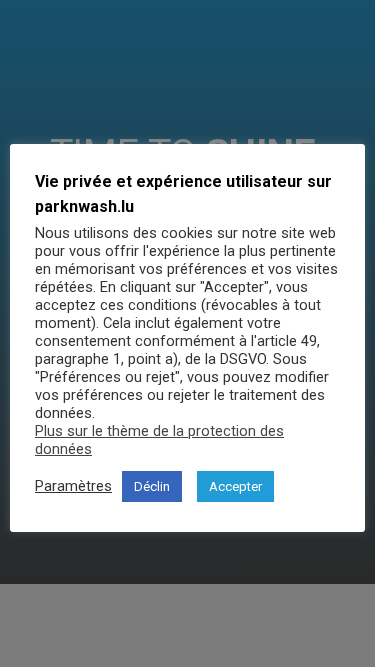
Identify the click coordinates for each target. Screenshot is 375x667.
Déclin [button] (152, 486)
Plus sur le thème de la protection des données (159, 440)
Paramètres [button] (73, 486)
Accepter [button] (235, 486)
